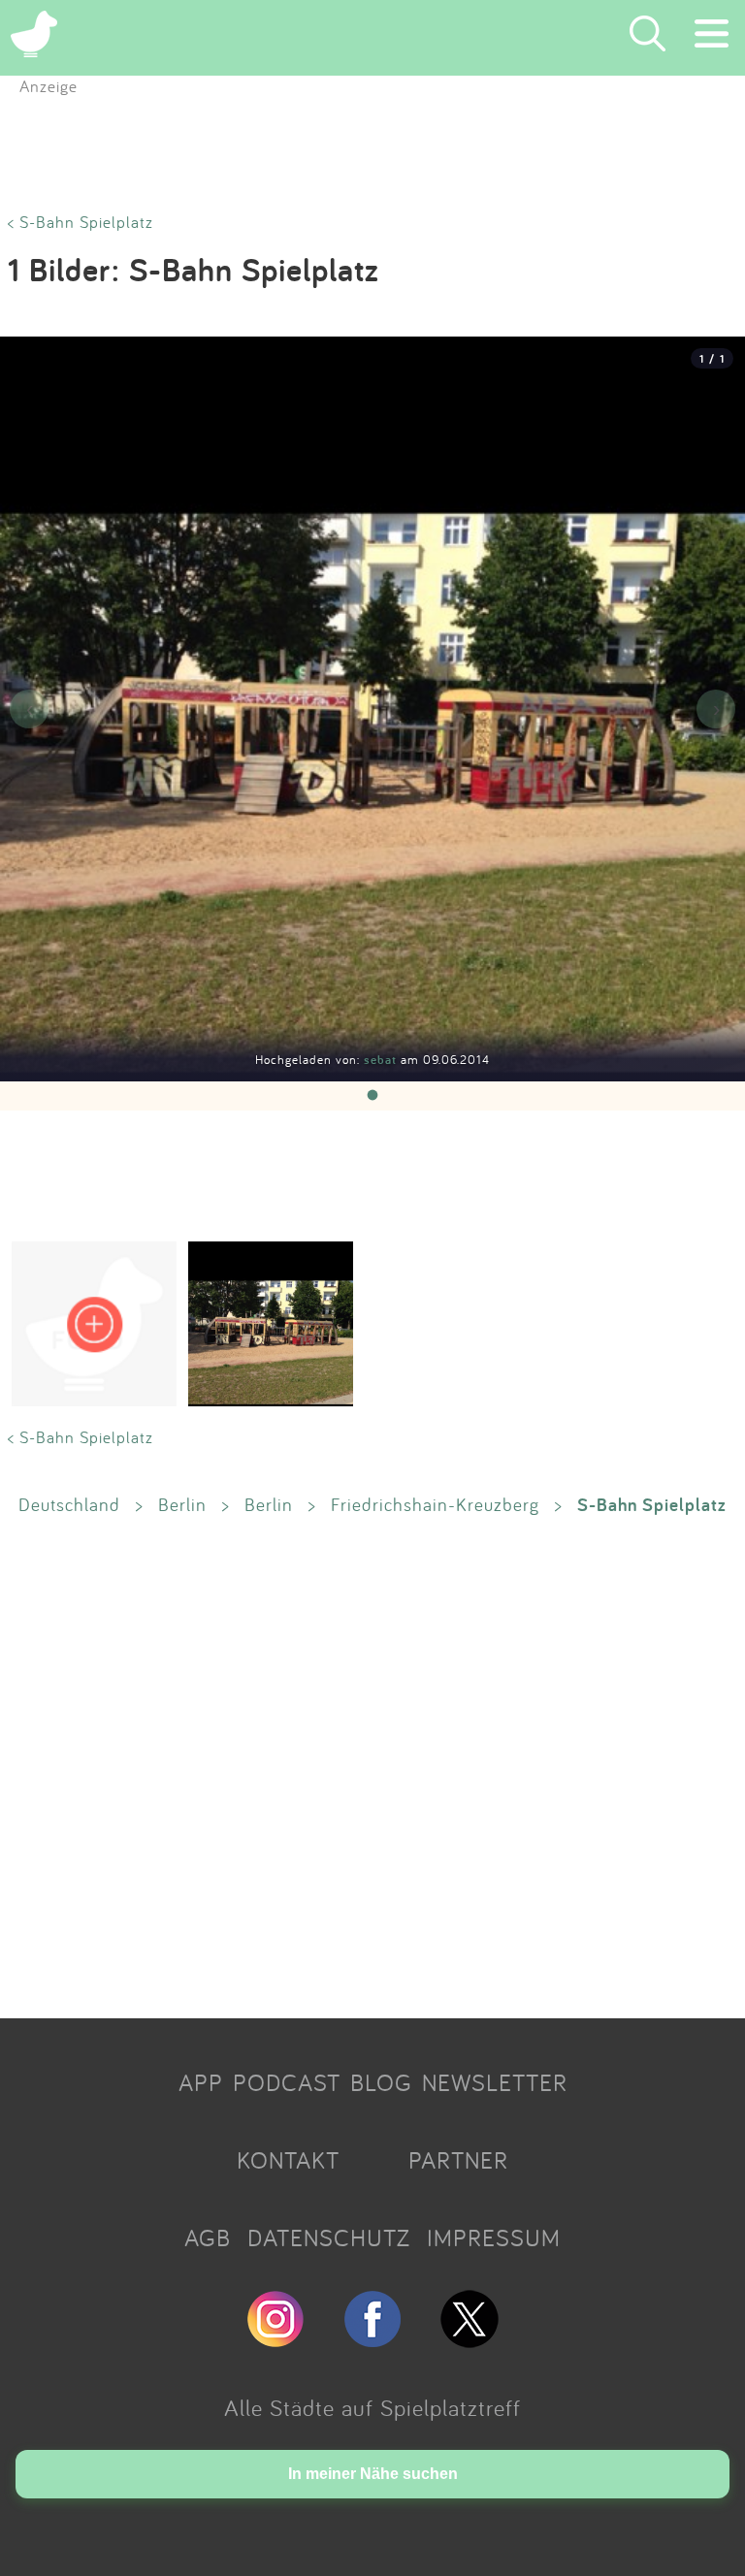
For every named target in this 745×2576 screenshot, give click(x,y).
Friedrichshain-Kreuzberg (435, 1504)
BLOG (381, 2082)
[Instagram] (275, 2339)
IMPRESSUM (494, 2238)
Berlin (182, 1504)
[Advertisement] (372, 1766)
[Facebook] (372, 2339)
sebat (382, 1060)
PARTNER (458, 2160)
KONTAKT (288, 2160)
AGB (208, 2238)
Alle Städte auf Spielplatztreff (372, 2407)
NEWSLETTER (495, 2082)
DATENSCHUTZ (329, 2238)
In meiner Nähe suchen (373, 2474)
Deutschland (69, 1504)
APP (201, 2082)
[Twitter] (470, 2339)
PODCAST (287, 2082)
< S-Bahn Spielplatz (81, 222)
